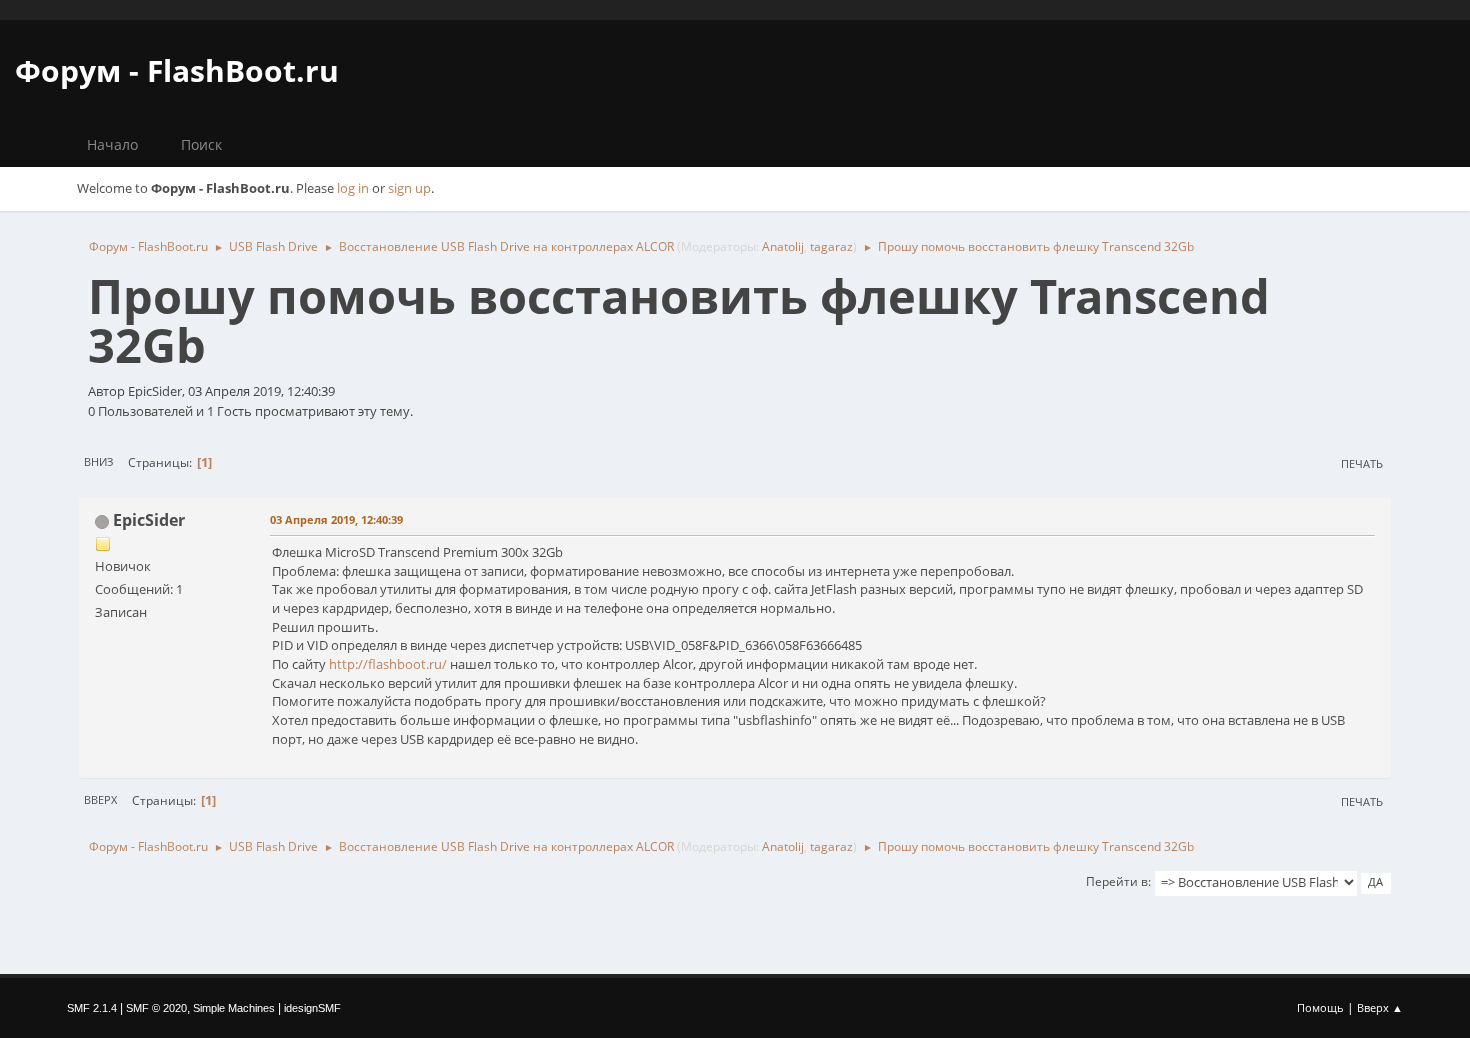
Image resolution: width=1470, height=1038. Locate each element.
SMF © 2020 (156, 1008)
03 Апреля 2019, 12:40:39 (336, 519)
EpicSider (149, 520)
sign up (409, 188)
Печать (1362, 463)
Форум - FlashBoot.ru (177, 70)
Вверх (100, 799)
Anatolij (783, 246)
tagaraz (831, 246)
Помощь (1320, 1007)
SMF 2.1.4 (92, 1008)
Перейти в (1117, 881)
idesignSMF (312, 1008)
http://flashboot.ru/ (388, 664)
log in (353, 188)
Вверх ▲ (1380, 1007)
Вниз (98, 461)
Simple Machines (234, 1008)
